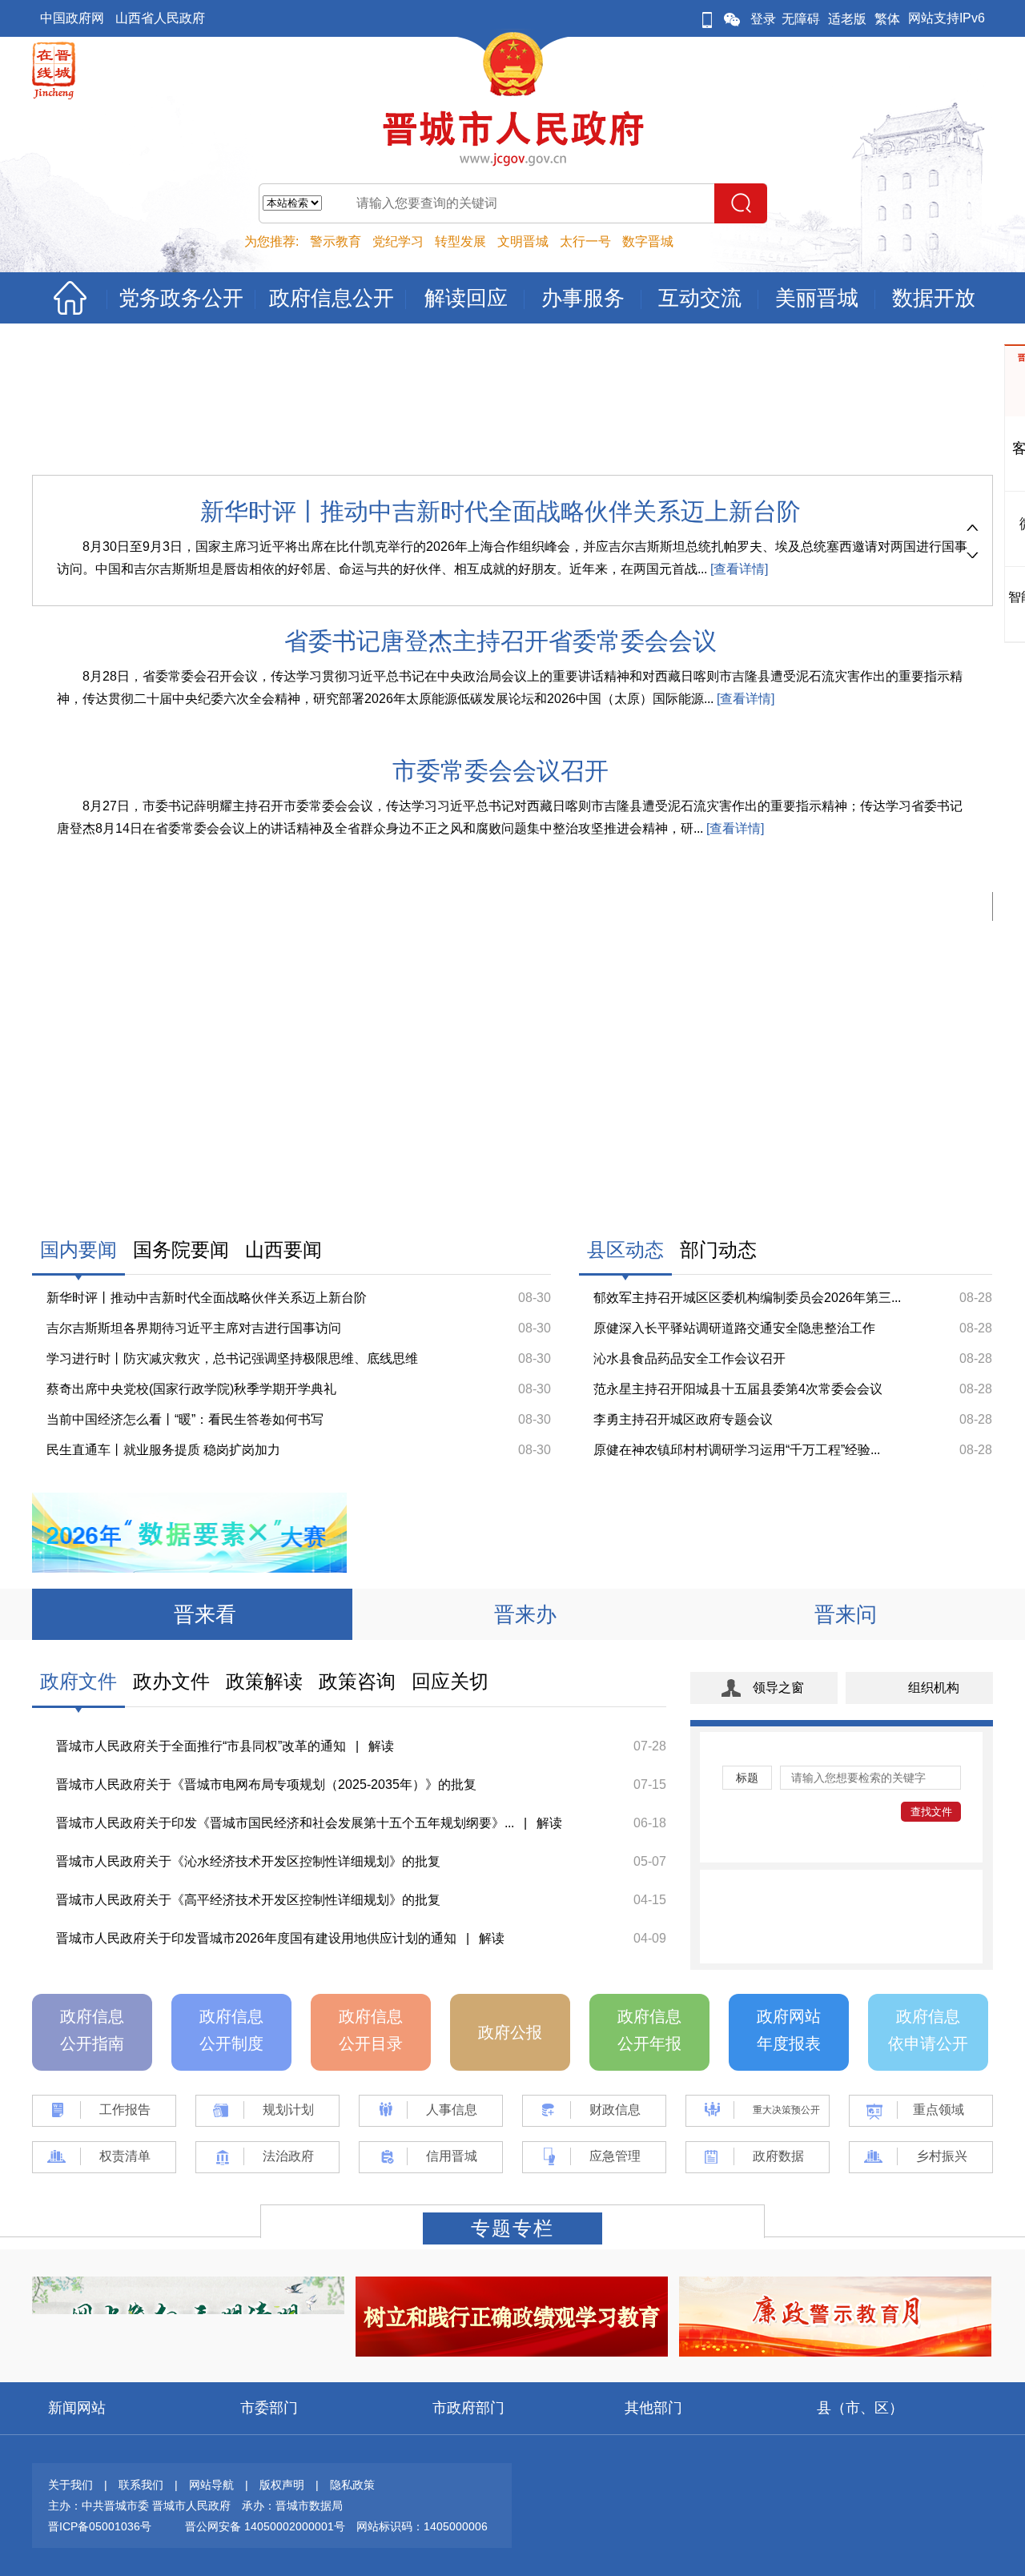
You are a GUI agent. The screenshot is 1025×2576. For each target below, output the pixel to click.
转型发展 (460, 241)
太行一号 (585, 241)
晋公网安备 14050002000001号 (265, 2526)
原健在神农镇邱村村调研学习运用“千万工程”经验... (737, 1450)
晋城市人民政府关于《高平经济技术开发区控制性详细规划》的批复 (248, 1900)
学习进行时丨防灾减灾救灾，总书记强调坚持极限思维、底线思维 (232, 1358)
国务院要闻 (181, 1250)
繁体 (887, 19)
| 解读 (370, 1746)
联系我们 (141, 2485)
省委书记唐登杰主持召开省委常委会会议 (500, 641)
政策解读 (264, 1681)
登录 (763, 19)
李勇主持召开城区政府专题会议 (683, 1419)
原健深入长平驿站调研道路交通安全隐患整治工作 (734, 1328)
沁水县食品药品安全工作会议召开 (689, 1358)
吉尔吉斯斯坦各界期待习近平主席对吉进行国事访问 (194, 1328)
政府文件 (78, 1681)
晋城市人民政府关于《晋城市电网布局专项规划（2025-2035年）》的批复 (266, 1784)
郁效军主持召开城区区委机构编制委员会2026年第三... (747, 1298)
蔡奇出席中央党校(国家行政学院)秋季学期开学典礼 (191, 1389)
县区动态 (625, 1250)
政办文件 (171, 1681)
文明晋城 (523, 241)
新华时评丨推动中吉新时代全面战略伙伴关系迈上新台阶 (500, 511)
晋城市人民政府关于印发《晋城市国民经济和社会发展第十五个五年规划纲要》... (285, 1823)
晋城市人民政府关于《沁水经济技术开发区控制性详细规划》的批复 (248, 1861)
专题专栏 (512, 2228)
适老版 (847, 19)
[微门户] (707, 19)
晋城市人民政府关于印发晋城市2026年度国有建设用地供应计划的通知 (256, 1938)
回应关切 (450, 1681)
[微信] (732, 19)
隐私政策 (352, 2485)
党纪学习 (398, 241)
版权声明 (282, 2485)
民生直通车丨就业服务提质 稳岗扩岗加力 (163, 1450)
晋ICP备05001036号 (100, 2526)
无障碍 (801, 19)
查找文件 (931, 1812)
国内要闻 (78, 1250)
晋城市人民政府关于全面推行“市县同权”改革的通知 (201, 1746)
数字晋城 (648, 241)
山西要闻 (283, 1250)
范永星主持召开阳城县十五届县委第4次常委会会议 (738, 1389)
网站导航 (211, 2485)
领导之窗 (778, 1688)
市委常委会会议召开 (500, 771)
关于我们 (70, 2485)
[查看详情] (738, 569)
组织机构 (934, 1688)
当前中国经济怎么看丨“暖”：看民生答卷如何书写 (185, 1419)
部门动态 (718, 1250)
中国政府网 (72, 18)
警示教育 (336, 241)
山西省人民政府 (160, 18)
